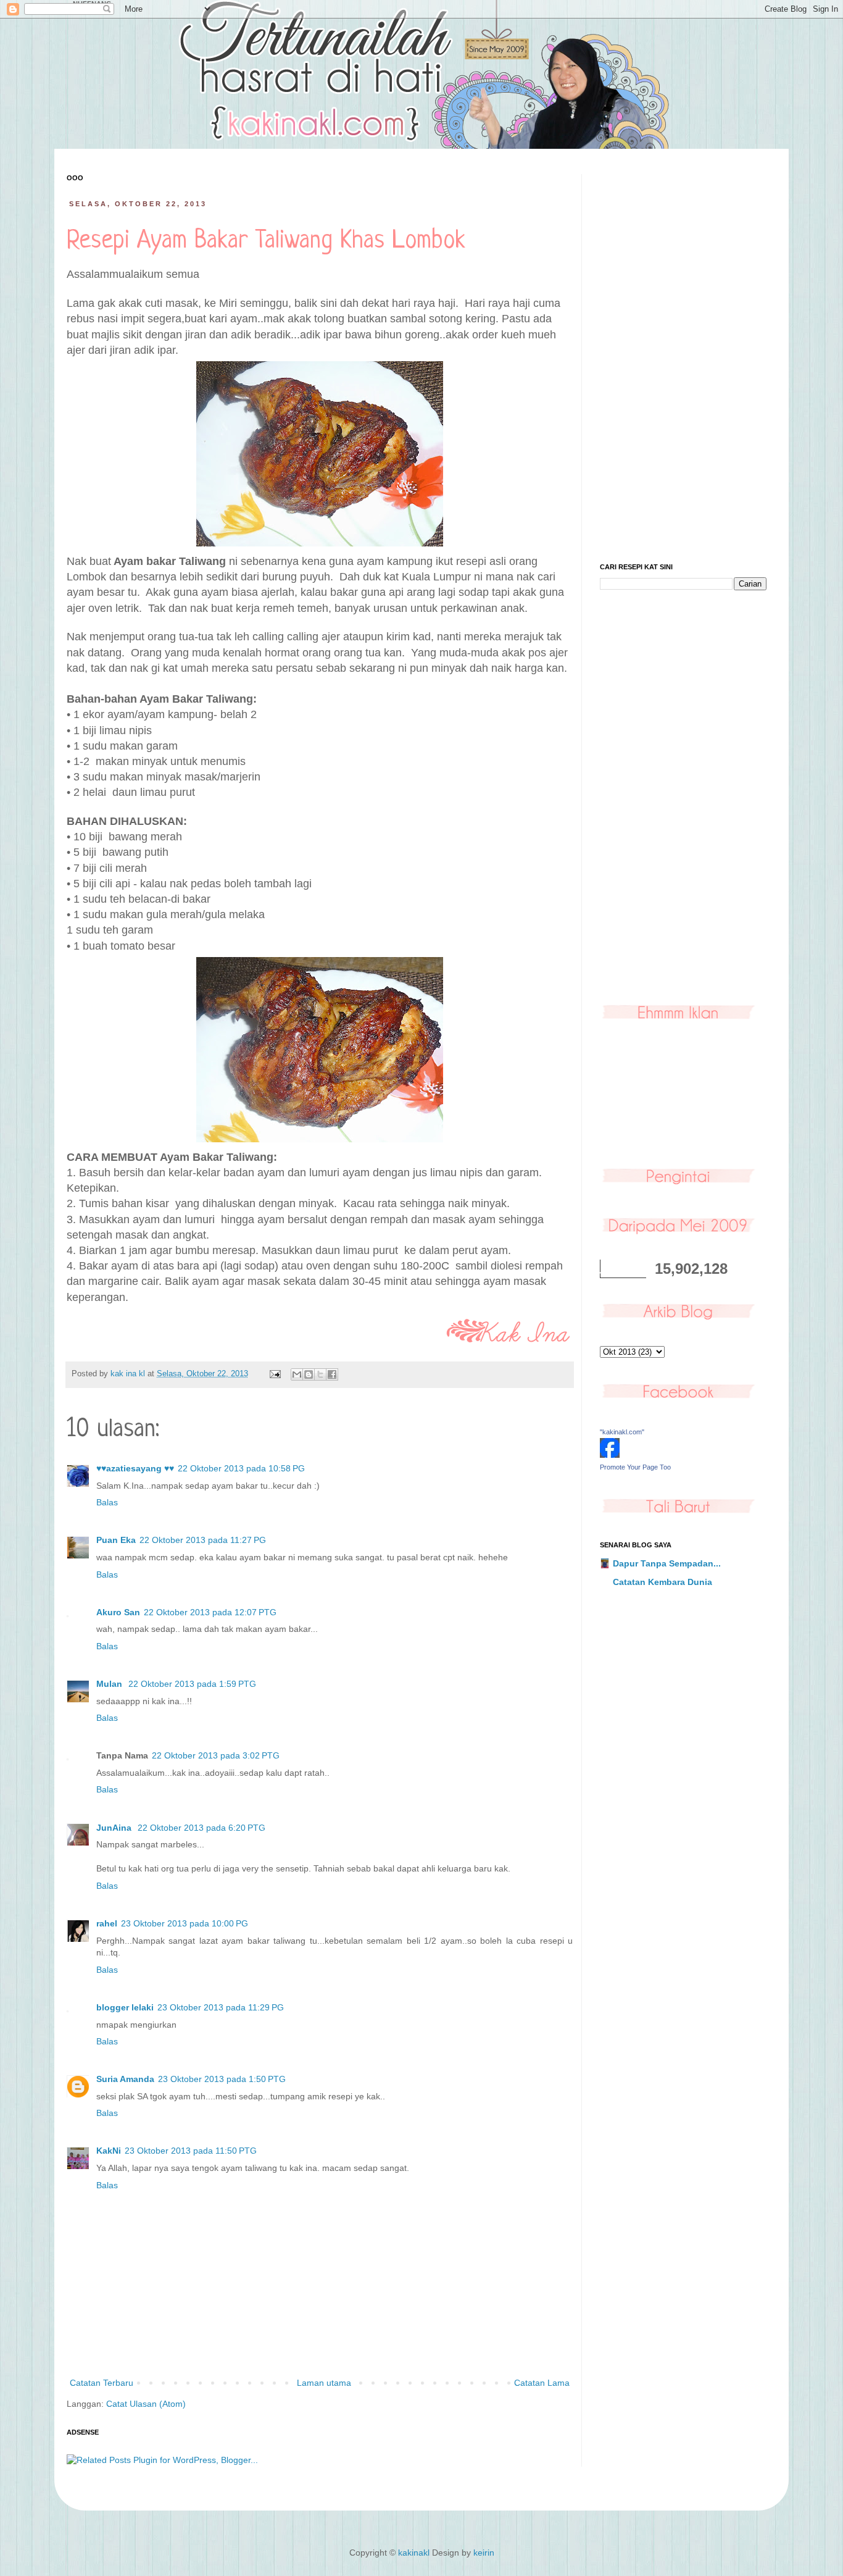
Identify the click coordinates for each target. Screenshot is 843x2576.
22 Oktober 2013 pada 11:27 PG (203, 1540)
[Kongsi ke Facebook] (332, 1374)
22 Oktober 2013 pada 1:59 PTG (192, 1684)
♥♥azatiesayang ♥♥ (135, 1468)
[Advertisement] (683, 359)
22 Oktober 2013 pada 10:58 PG (241, 1468)
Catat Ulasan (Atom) (146, 2404)
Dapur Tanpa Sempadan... (667, 1563)
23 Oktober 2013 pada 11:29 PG (221, 2007)
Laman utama (324, 2383)
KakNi (109, 2151)
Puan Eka (116, 1540)
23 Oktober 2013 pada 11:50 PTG (191, 2151)
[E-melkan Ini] (297, 1374)
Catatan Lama (542, 2383)
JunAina (115, 1828)
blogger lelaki (125, 2007)
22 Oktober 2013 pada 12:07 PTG (210, 1612)
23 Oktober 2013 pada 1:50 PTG (222, 2079)
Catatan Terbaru (102, 2383)
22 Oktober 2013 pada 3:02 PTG (216, 1755)
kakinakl (414, 2553)
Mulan (110, 1684)
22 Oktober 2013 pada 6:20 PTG (201, 1828)
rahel (107, 1923)
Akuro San (118, 1612)
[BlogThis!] (309, 1374)
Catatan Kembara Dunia (662, 1582)
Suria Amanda (125, 2079)
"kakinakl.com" (622, 1432)
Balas (107, 1502)
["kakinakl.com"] (610, 1455)
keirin (484, 2553)
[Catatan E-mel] (275, 1374)
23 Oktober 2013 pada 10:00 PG (185, 1923)
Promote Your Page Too (635, 1467)
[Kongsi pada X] (320, 1374)
